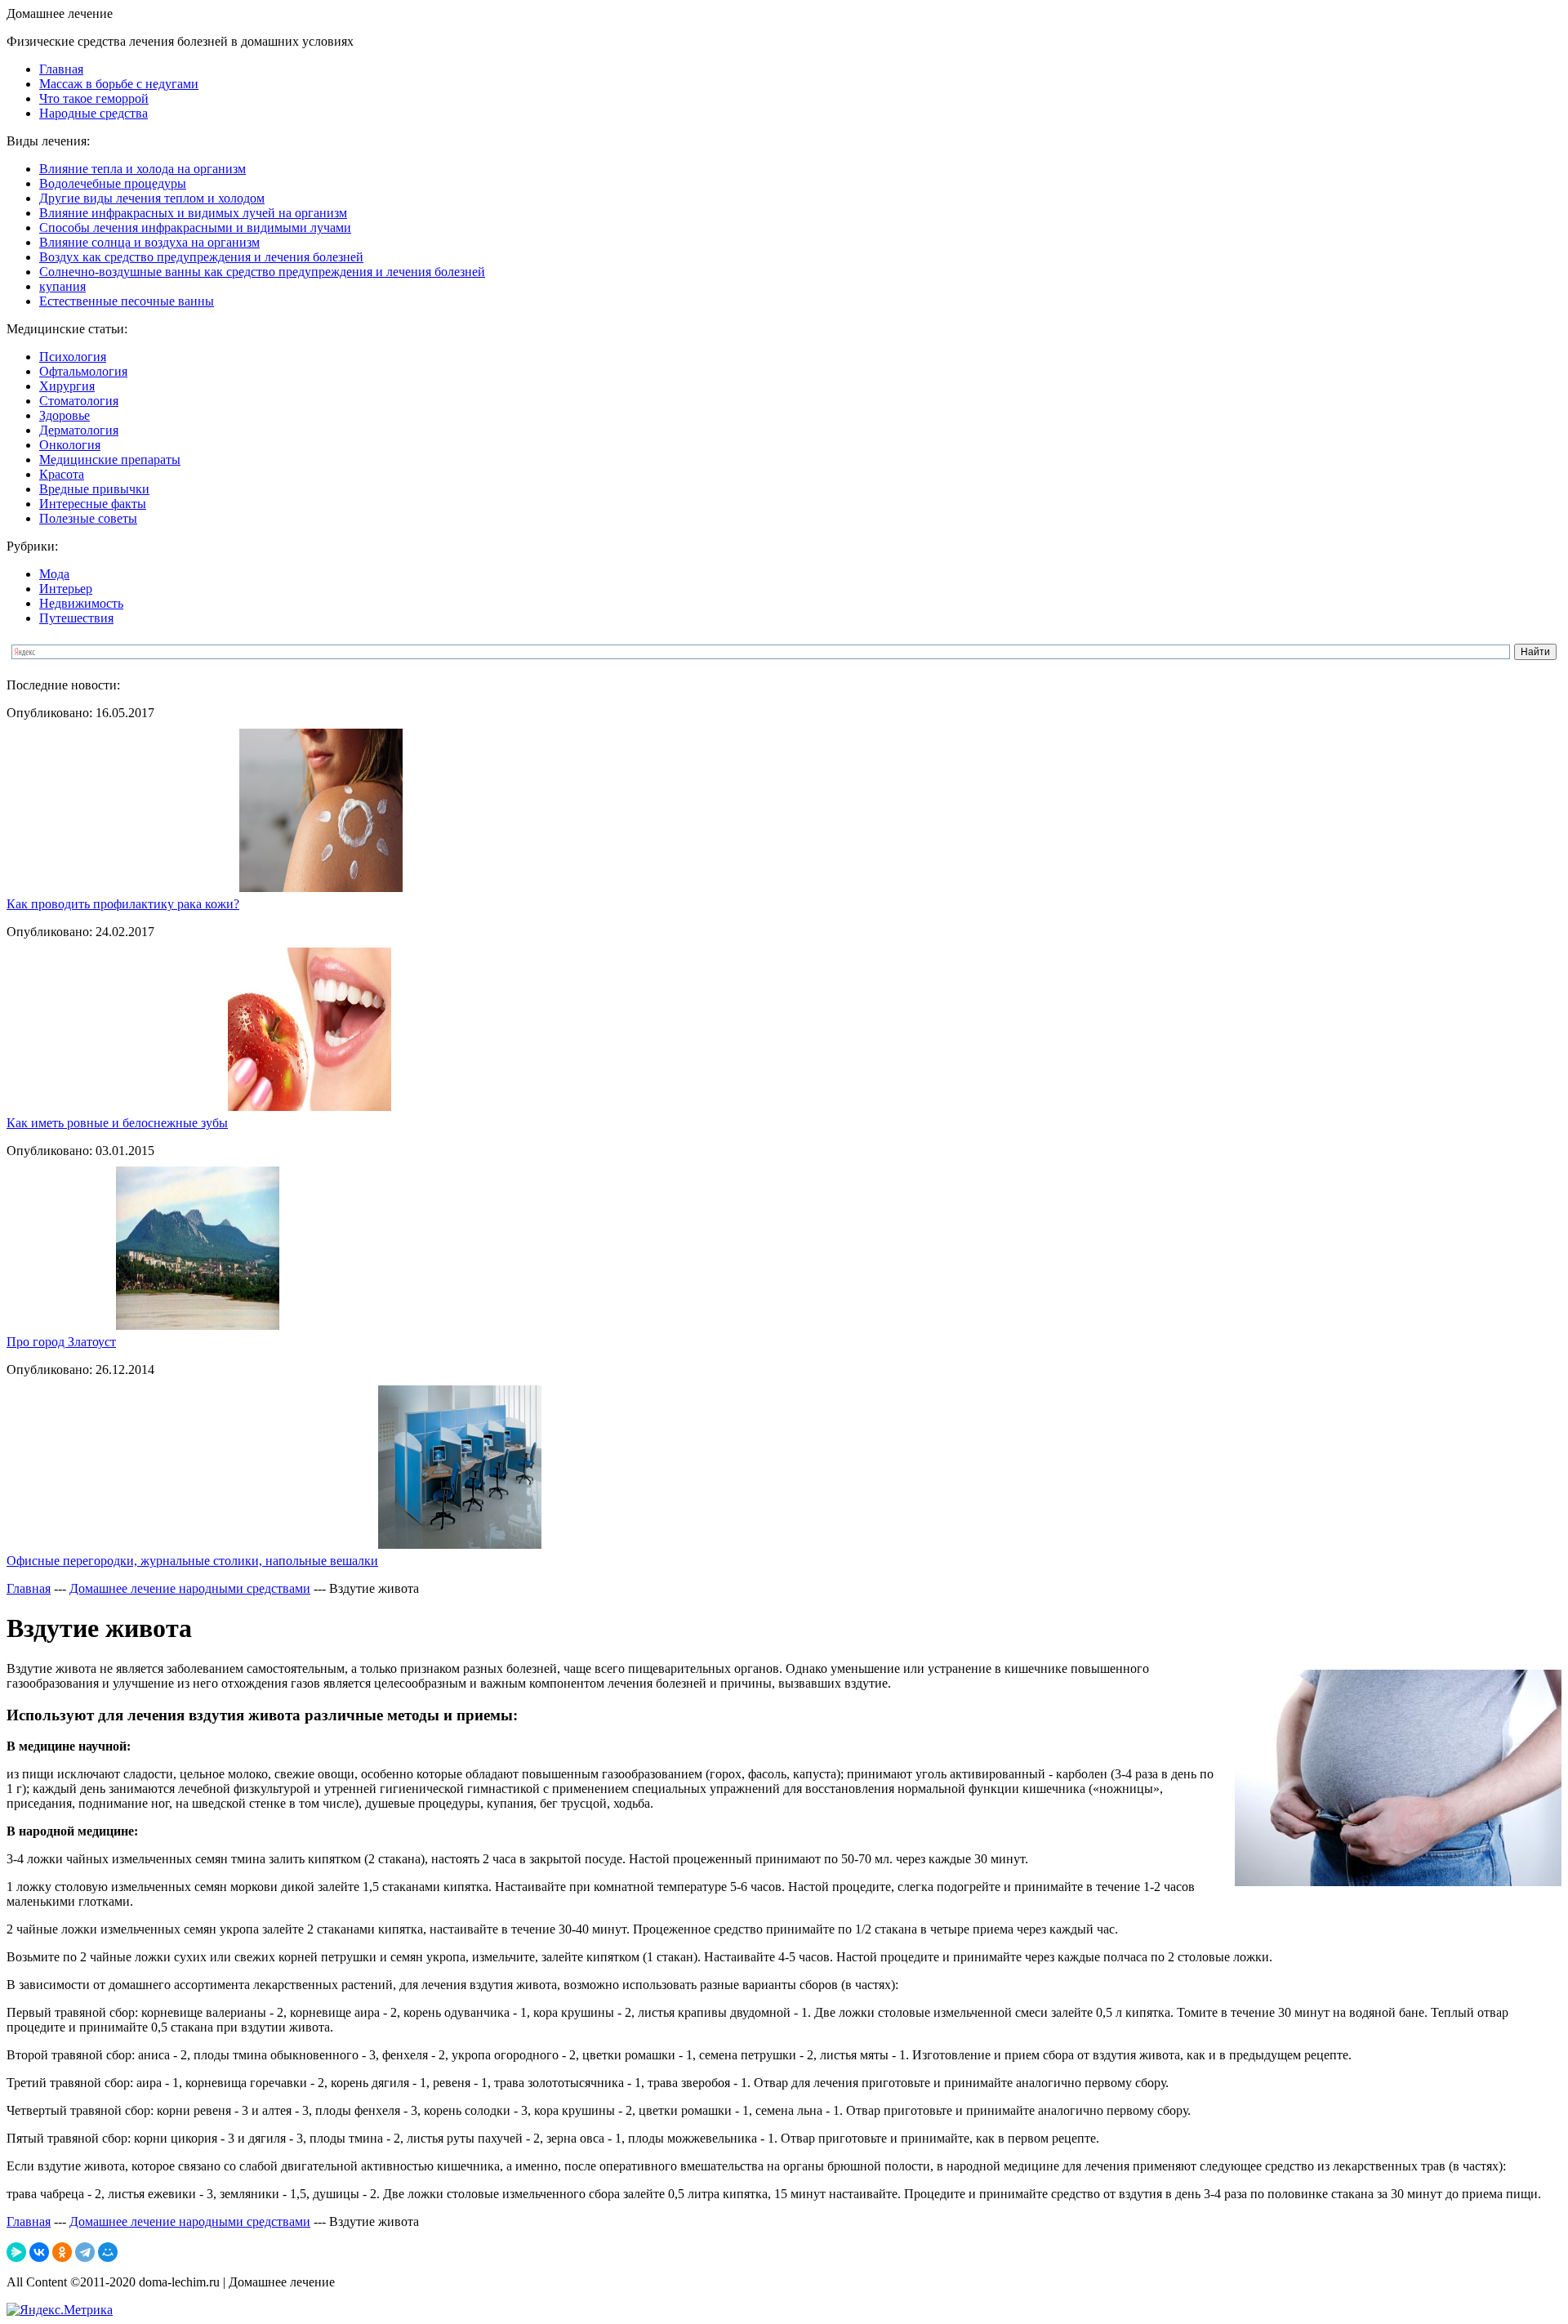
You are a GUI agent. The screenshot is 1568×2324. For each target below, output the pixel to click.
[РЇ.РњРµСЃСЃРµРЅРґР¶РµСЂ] (16, 2252)
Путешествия (76, 618)
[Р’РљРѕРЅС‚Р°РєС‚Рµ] (39, 2252)
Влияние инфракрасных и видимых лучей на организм (193, 213)
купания (62, 286)
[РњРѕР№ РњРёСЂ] (108, 2252)
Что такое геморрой (94, 98)
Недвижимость (81, 603)
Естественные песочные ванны (127, 301)
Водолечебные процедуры (113, 183)
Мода (54, 574)
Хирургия (67, 386)
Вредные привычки (94, 489)
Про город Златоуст (61, 1342)
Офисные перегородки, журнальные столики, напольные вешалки (192, 1561)
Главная (61, 69)
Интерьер (66, 589)
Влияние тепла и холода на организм (143, 169)
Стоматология (79, 401)
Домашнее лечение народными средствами (190, 1588)
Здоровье (65, 415)
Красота (62, 474)
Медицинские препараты (110, 459)
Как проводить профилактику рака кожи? (123, 904)
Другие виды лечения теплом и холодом (152, 198)
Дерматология (79, 430)
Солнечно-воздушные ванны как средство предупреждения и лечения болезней (262, 272)
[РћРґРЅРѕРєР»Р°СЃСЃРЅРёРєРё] (62, 2252)
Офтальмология (83, 371)
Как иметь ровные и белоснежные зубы (117, 1123)
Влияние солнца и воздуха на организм (149, 242)
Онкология (70, 445)
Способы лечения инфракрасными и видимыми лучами (195, 227)
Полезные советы (88, 518)
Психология (73, 357)
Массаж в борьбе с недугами (119, 84)
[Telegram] (85, 2252)
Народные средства (94, 113)
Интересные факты (93, 504)
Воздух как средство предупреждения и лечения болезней (201, 257)
